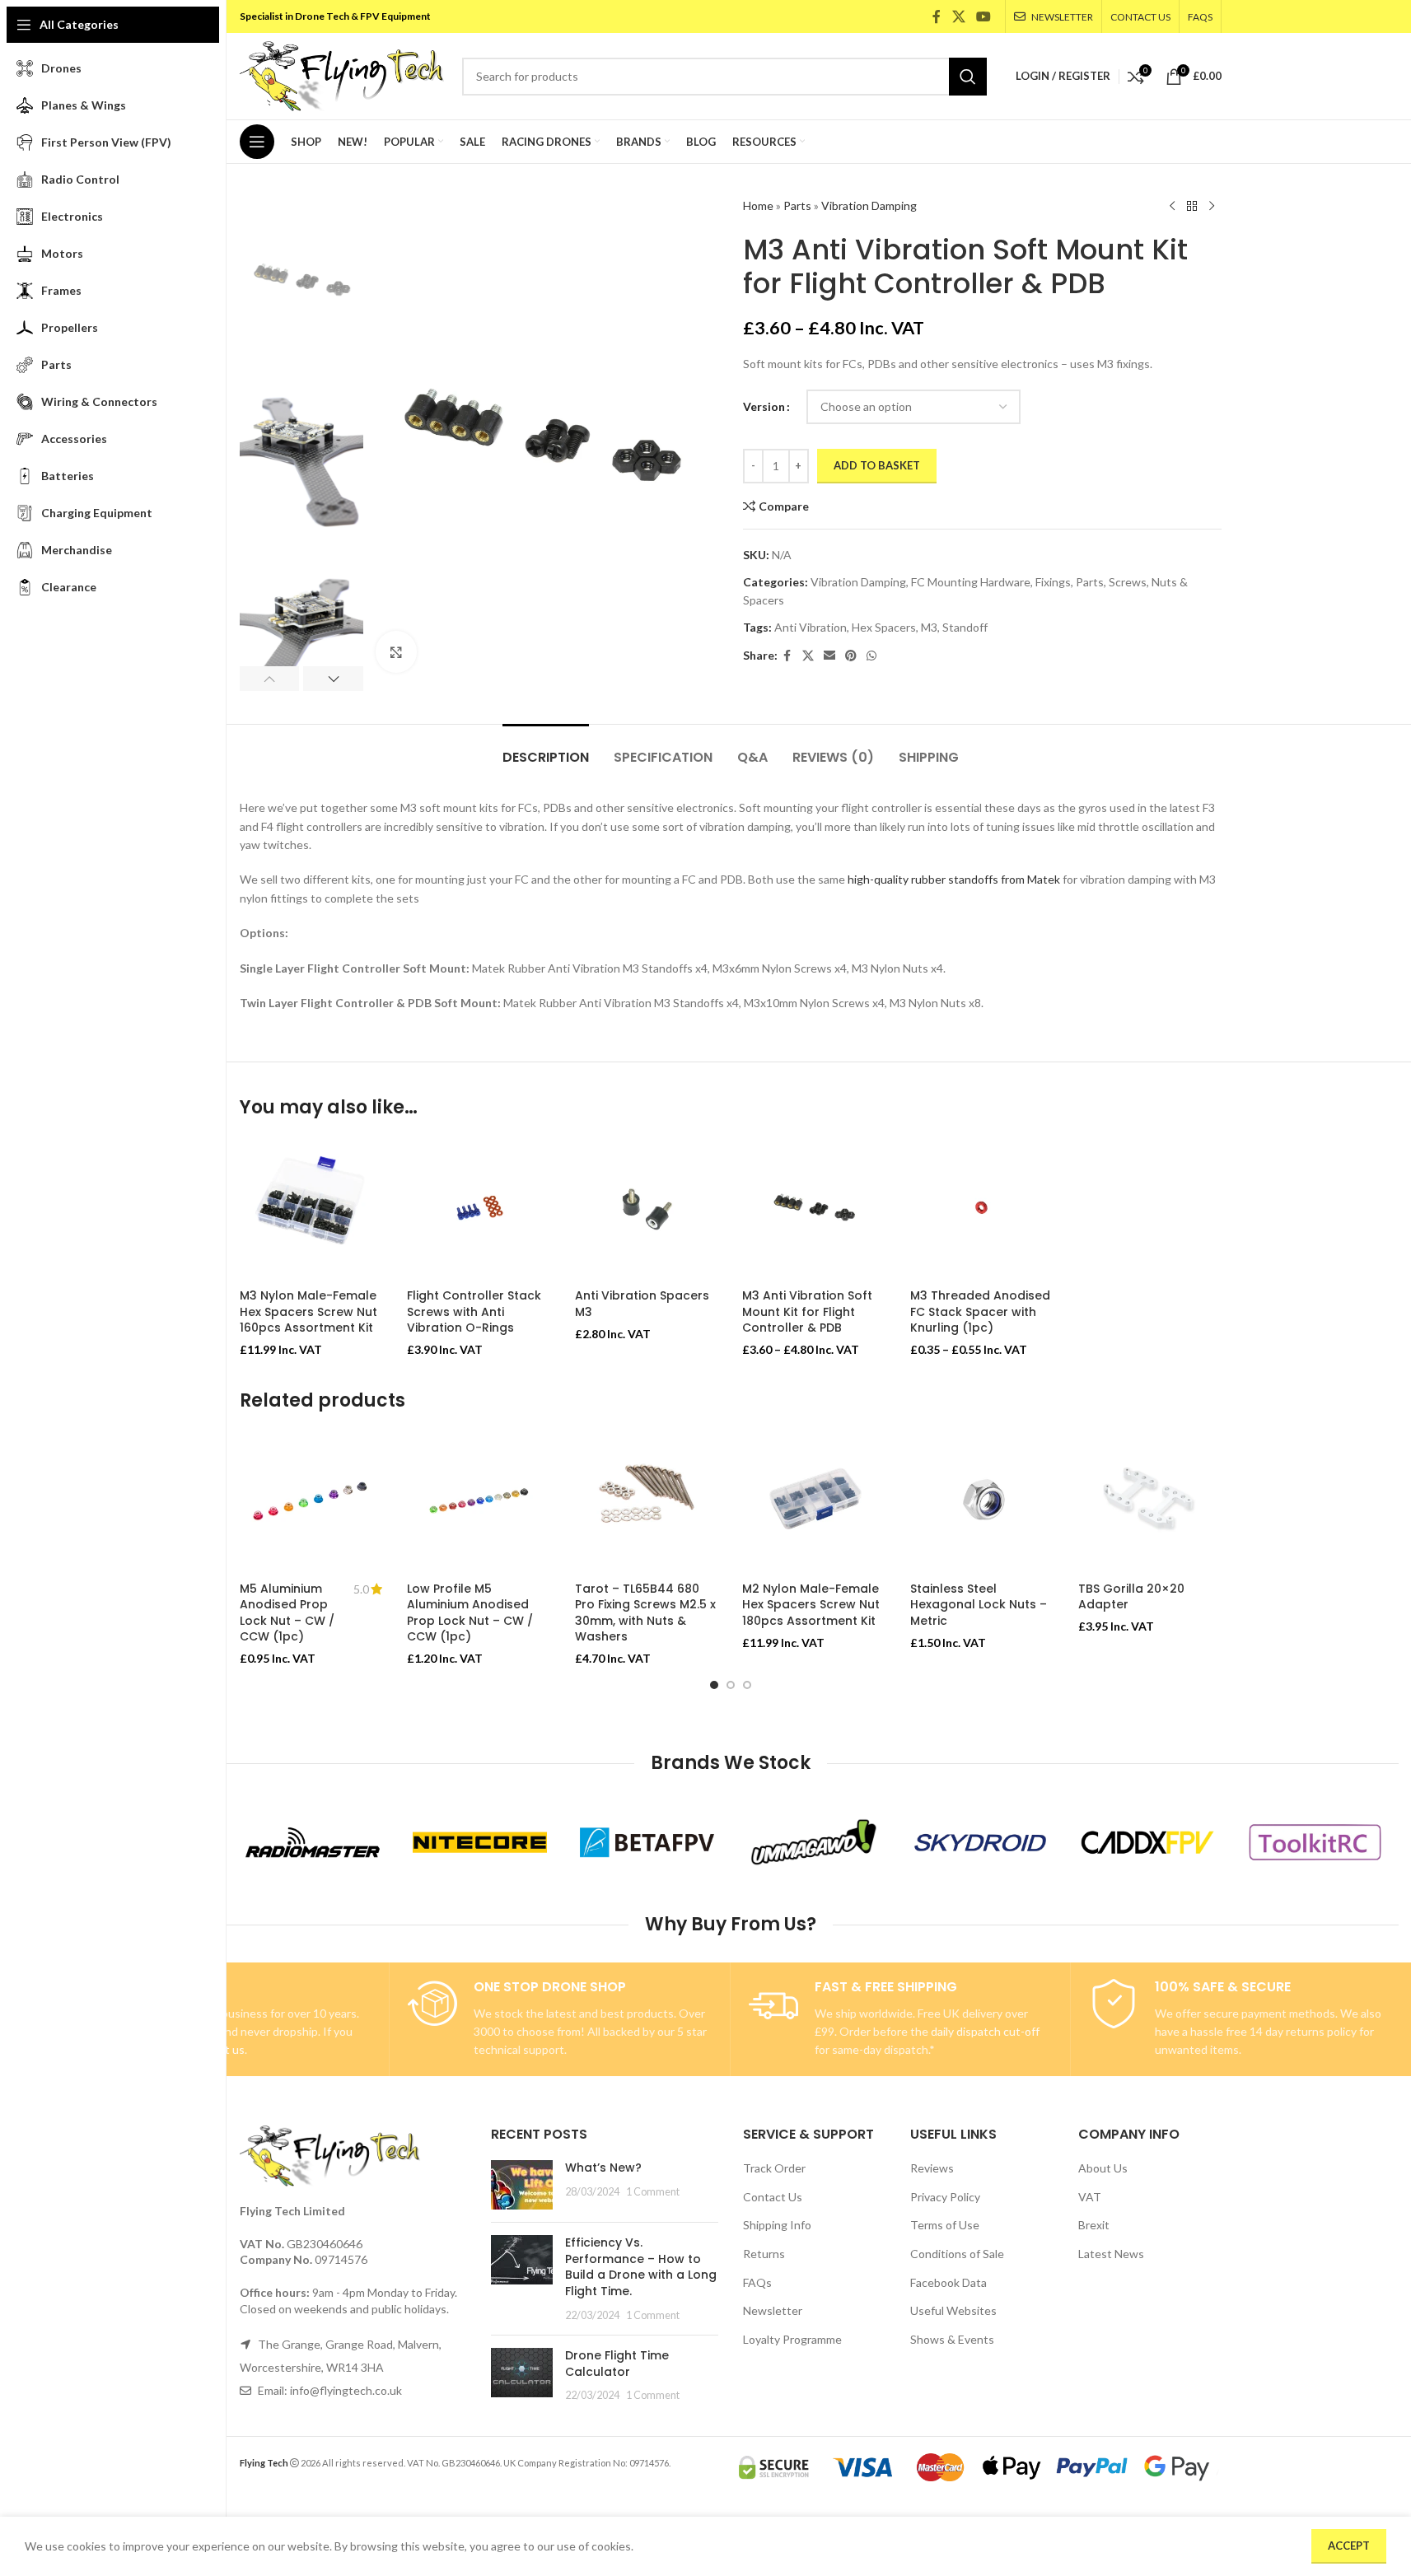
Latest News (1111, 2254)
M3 (929, 627)
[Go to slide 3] (747, 1685)
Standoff (965, 627)
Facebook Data (948, 2282)
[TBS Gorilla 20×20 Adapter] (1150, 1502)
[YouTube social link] (983, 16)
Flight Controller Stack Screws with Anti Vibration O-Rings (474, 1311)
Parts (797, 205)
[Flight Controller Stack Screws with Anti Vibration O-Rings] (479, 1209)
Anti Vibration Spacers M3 (642, 1304)
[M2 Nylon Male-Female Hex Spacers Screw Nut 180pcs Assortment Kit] (814, 1502)
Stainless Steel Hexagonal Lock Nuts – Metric (979, 1605)
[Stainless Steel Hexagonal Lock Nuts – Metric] (982, 1502)
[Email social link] (829, 656)
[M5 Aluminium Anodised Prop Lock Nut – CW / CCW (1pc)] (311, 1502)
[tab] (546, 749)
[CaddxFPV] (1148, 1842)
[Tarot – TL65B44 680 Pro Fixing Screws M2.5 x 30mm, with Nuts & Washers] (647, 1502)
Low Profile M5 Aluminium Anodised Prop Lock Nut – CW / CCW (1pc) (470, 1613)
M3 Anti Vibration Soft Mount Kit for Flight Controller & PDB (807, 1311)
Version (764, 406)
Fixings (1053, 582)
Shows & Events (952, 2339)
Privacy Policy (945, 2197)
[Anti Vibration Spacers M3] (647, 1209)
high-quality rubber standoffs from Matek (954, 879)
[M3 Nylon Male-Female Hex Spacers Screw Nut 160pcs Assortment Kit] (311, 1209)
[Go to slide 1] (714, 1685)
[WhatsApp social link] (871, 656)
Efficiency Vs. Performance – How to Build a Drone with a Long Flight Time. (641, 2267)
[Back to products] (1192, 207)
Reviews (932, 2168)
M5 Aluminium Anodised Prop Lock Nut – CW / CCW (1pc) (287, 1613)
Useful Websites (953, 2310)
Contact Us (773, 2197)
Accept (1349, 2546)
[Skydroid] (981, 1842)
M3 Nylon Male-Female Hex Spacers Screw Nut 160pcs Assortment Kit (308, 1311)
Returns (764, 2254)
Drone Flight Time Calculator (617, 2364)
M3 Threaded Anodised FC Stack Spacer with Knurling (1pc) (980, 1311)
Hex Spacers (884, 627)
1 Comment (653, 2192)
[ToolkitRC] (1315, 1842)
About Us (1103, 2168)
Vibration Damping (869, 205)
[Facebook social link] (937, 16)
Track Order (774, 2168)
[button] (270, 679)
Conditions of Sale (957, 2254)
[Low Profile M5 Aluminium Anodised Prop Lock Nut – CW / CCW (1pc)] (479, 1502)
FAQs (757, 2282)
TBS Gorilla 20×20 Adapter (1131, 1597)
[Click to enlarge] (396, 651)
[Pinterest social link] (851, 656)
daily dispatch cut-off (985, 2031)
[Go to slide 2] (731, 1685)
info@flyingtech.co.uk (346, 2390)
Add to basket (877, 465)
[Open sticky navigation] (257, 142)
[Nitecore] (480, 1842)
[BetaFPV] (647, 1842)
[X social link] (958, 16)
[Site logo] (343, 75)
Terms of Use (945, 2225)
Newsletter (773, 2310)
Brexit (1094, 2225)
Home (758, 205)
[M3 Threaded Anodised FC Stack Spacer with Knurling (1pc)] (982, 1209)
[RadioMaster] (313, 1842)
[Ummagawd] (814, 1842)
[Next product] (1212, 207)
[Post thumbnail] (522, 2185)
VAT (1090, 2197)
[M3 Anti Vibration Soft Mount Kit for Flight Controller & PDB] (814, 1209)
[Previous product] (1172, 207)
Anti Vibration (811, 627)
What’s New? (603, 2168)
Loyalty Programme (792, 2339)
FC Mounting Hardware (971, 582)
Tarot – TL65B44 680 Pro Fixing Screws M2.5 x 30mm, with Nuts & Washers (645, 1613)
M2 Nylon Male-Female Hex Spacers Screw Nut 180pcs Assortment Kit (811, 1605)
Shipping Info (777, 2225)
